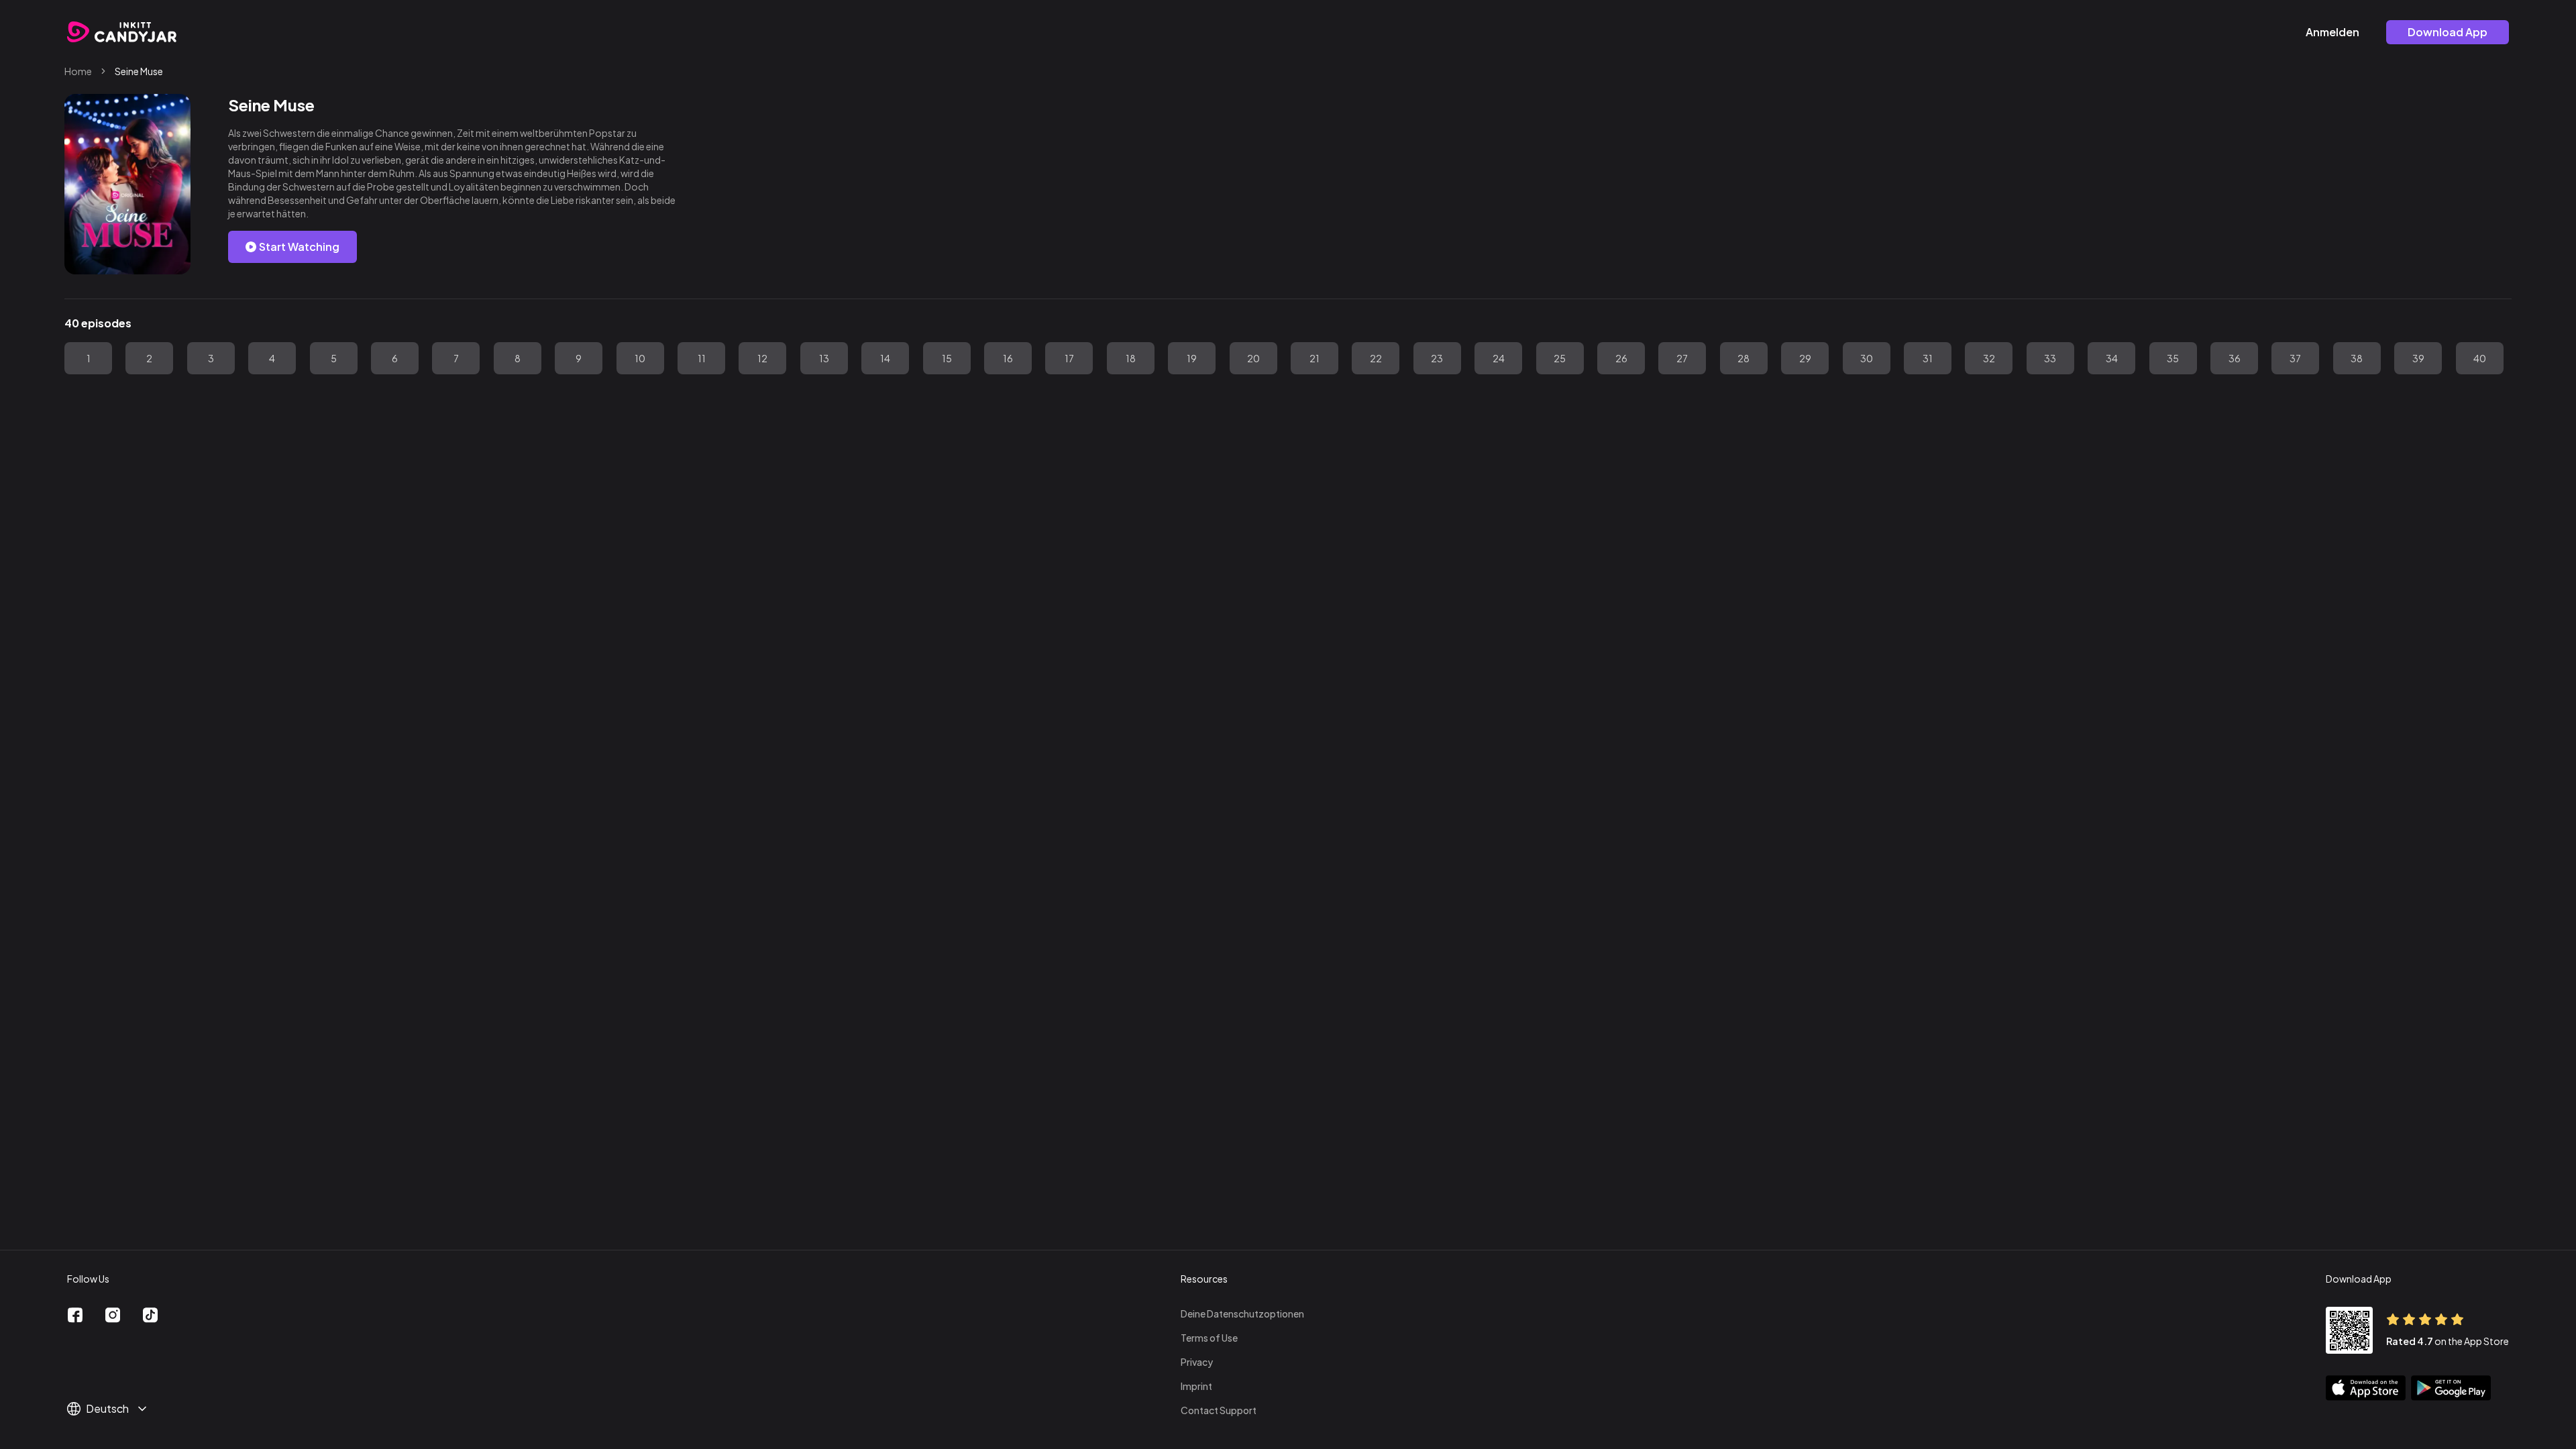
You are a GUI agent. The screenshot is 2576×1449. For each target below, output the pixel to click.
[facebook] (75, 1315)
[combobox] (113, 1409)
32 (1989, 358)
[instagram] (113, 1315)
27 (1682, 358)
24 (1499, 358)
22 (1376, 358)
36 (2235, 358)
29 (1805, 358)
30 (1867, 358)
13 (824, 358)
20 (1253, 358)
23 (1437, 358)
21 (1314, 358)
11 (702, 358)
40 (2480, 358)
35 (2173, 358)
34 (2112, 358)
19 (1192, 358)
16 (1008, 358)
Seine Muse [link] (139, 71)
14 (885, 358)
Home (78, 71)
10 (640, 358)
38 (2357, 358)
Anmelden (2332, 32)
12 (762, 358)
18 (1131, 358)
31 (1928, 358)
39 (2418, 358)
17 (1069, 358)
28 (1743, 358)
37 (2295, 358)
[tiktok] (150, 1315)
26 (1621, 358)
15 (947, 358)
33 (2050, 358)
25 (1560, 358)
